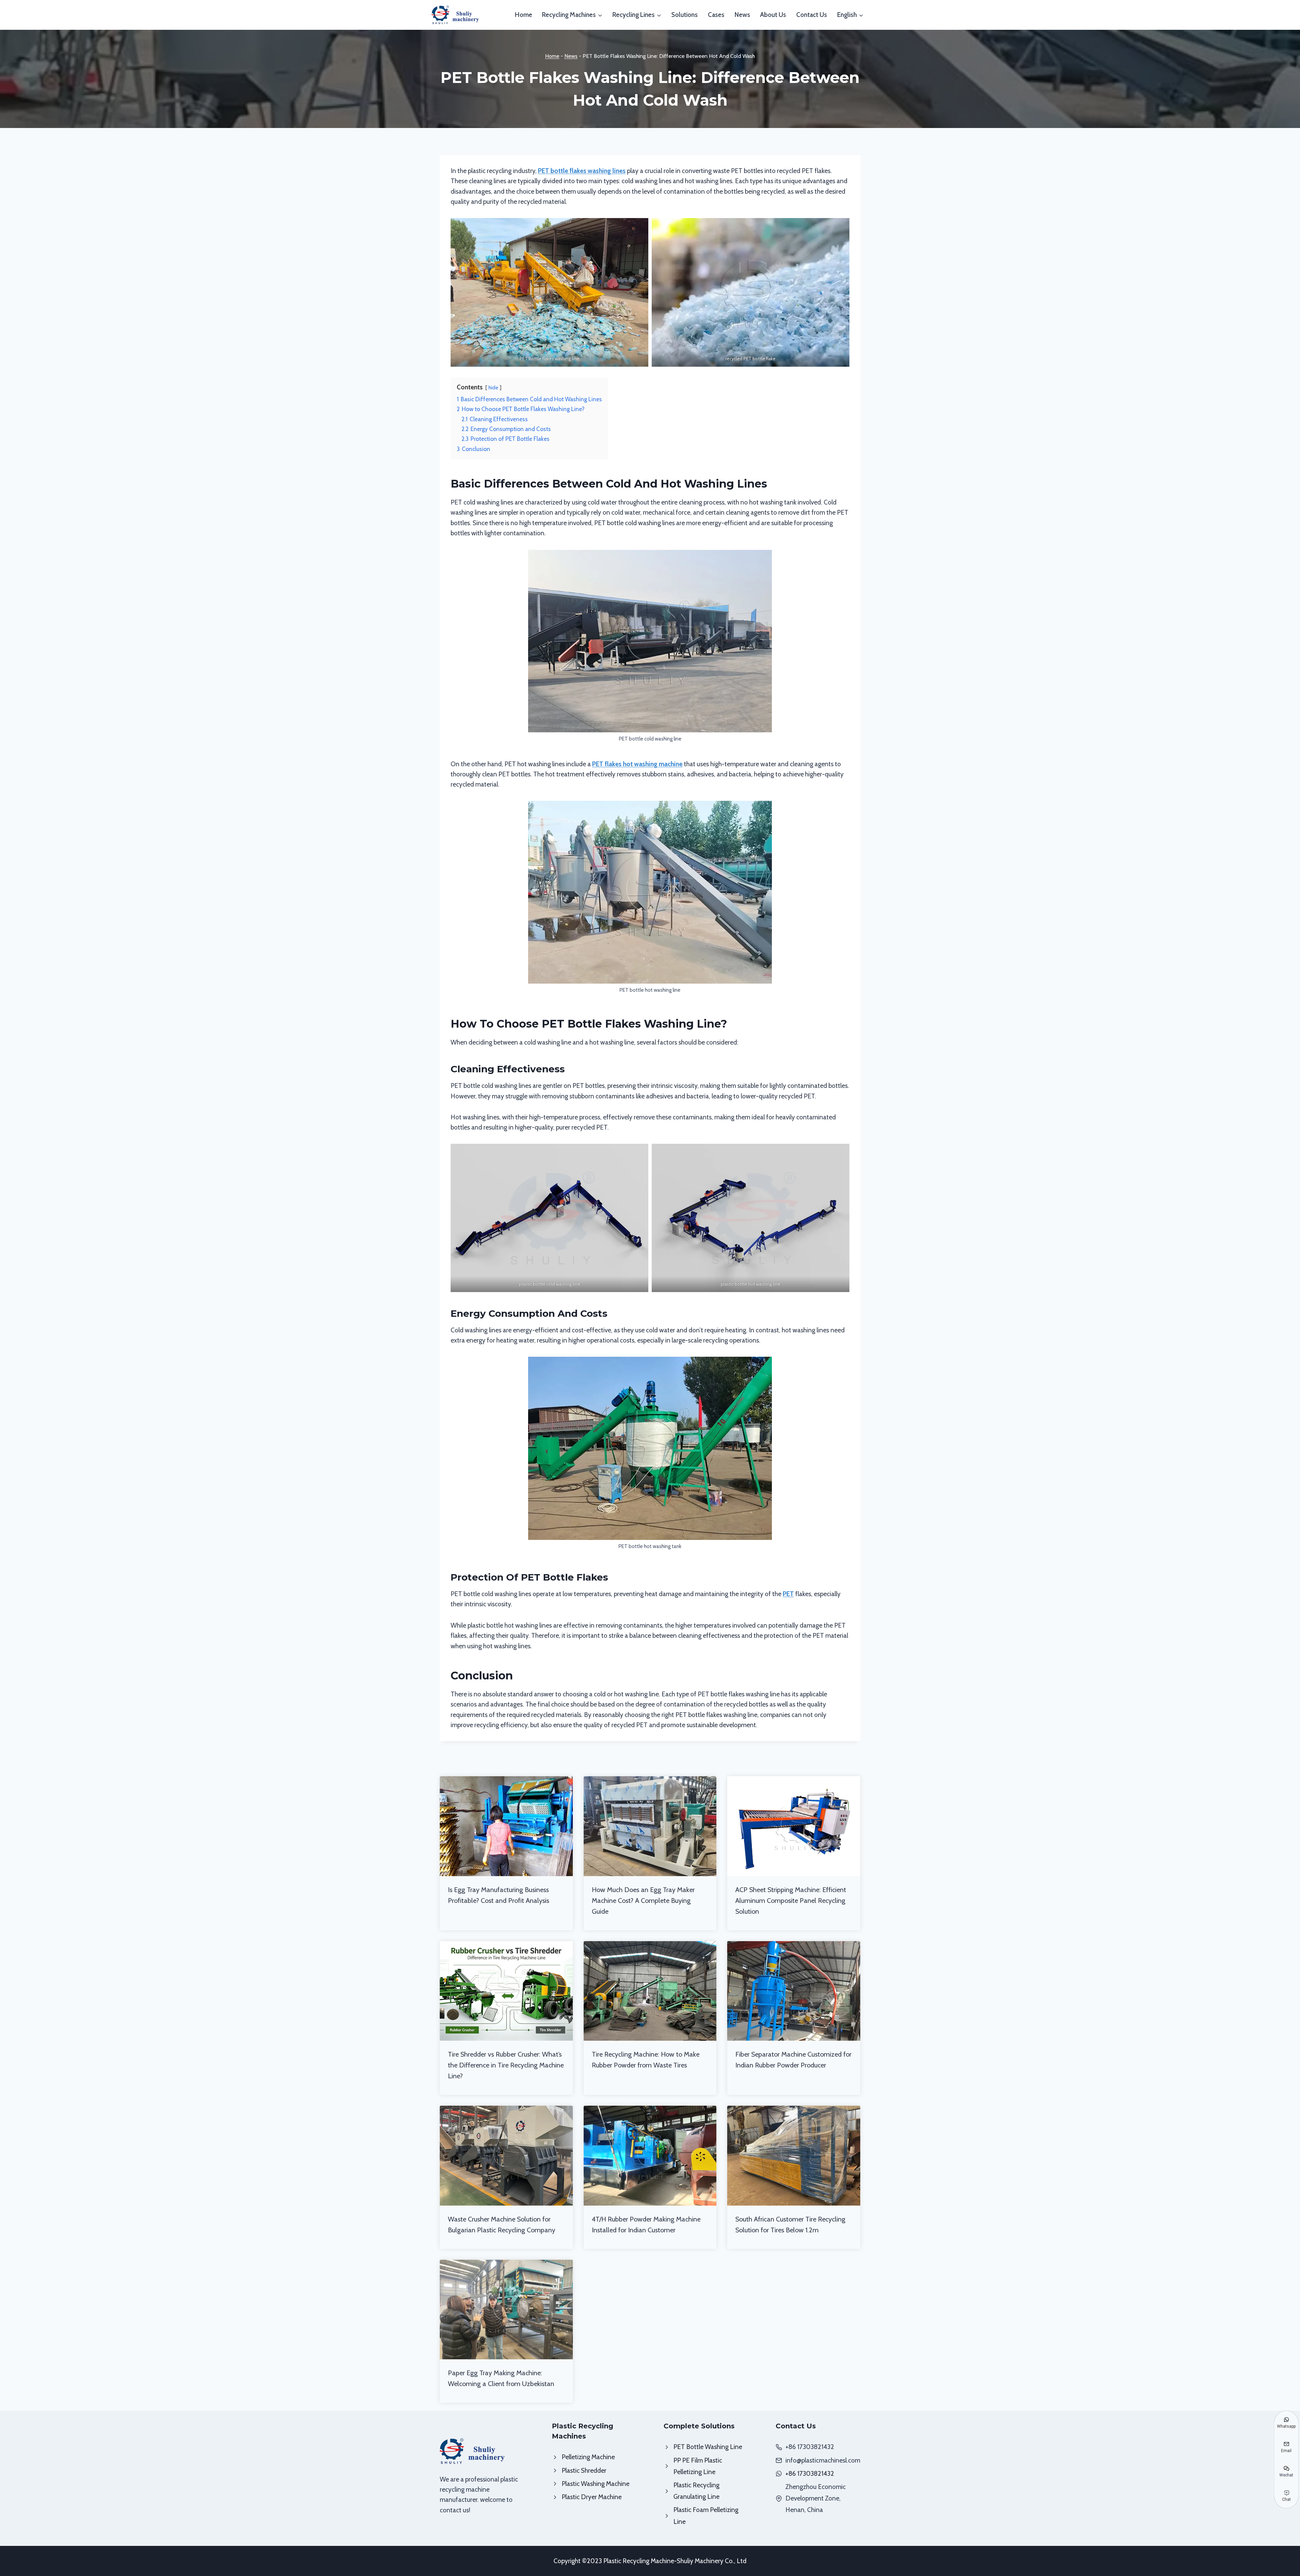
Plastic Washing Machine (595, 2484)
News (742, 15)
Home (524, 15)
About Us (773, 15)
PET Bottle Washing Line (708, 2447)
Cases (716, 15)
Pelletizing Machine (588, 2457)
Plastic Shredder (584, 2471)
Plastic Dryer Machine (592, 2497)
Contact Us (812, 15)
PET (788, 1594)
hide (493, 388)
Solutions (685, 15)
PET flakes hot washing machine (637, 764)
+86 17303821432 (810, 2474)
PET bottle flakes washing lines (582, 171)
